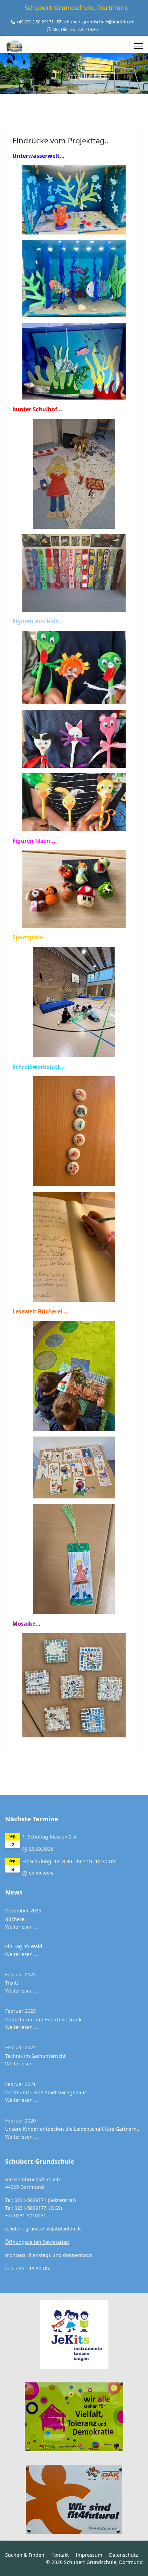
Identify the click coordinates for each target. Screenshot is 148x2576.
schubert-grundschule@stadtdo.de (98, 22)
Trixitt (12, 1983)
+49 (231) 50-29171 (35, 22)
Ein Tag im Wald (24, 1946)
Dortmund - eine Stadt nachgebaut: (46, 2092)
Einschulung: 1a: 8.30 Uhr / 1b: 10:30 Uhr (70, 1861)
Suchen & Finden (25, 2555)
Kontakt (60, 2555)
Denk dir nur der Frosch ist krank (43, 2020)
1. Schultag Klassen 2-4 (49, 1837)
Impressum (89, 2555)
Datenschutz (124, 2555)
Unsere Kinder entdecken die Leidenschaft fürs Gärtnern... (73, 2129)
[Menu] (139, 46)
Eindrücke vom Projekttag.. (61, 140)
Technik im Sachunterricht (35, 2056)
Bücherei (15, 1919)
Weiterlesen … (22, 1927)
